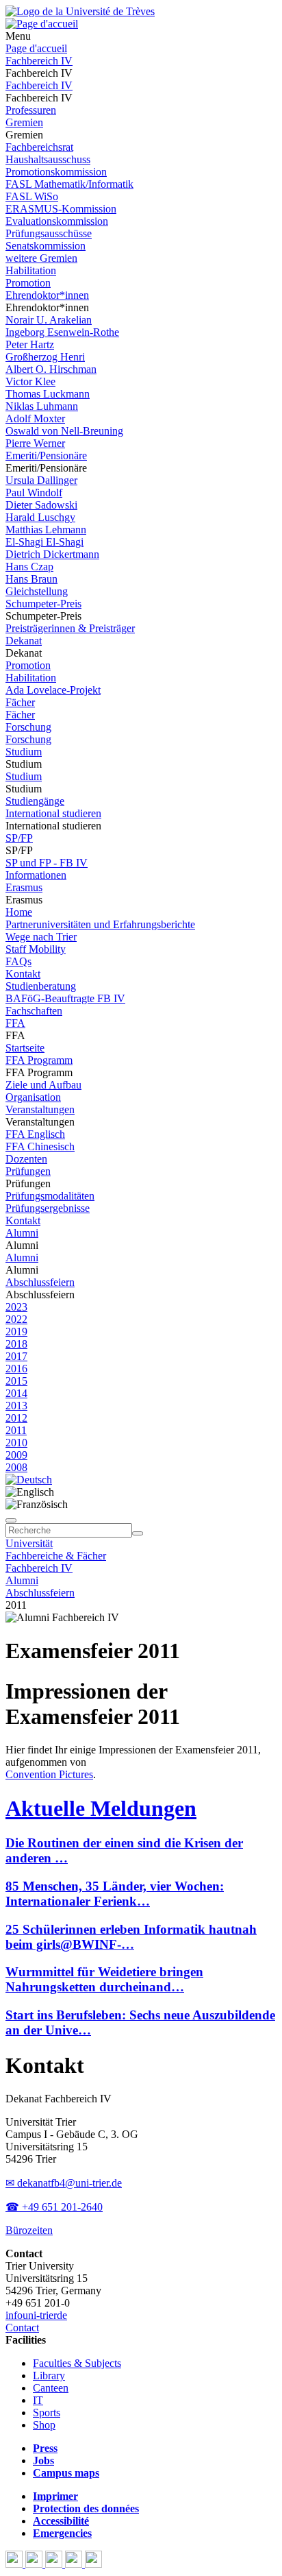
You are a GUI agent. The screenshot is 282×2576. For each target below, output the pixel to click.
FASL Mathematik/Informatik (69, 184)
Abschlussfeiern (40, 1282)
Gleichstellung (37, 591)
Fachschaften (34, 1011)
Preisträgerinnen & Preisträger (70, 628)
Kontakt (23, 974)
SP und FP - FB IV (47, 863)
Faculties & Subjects (77, 2363)
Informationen (36, 875)
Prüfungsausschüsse (49, 233)
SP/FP (19, 838)
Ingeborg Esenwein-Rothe (62, 332)
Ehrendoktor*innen (47, 295)
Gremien (24, 122)
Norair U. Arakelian (49, 320)
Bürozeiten (29, 2230)
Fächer (20, 702)
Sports (47, 2413)
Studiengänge (35, 801)
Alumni (22, 1233)
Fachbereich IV (39, 61)
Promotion (28, 283)
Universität (29, 1543)
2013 (16, 1406)
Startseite (25, 1048)
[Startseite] (80, 11)
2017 (16, 1356)
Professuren (31, 110)
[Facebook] (15, 2564)
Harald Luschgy (40, 517)
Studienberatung (41, 986)
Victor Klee (30, 381)
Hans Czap (29, 567)
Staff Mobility (36, 949)
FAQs (18, 961)
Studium (24, 752)
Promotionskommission (56, 172)
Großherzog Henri (45, 357)
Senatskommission (46, 246)
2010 (16, 1443)
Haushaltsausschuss (48, 159)
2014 (16, 1393)
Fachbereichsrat (39, 147)
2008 (16, 1467)
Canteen (51, 2388)
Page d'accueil (36, 48)
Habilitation (31, 270)
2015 (16, 1381)
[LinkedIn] (93, 2564)
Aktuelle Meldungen (101, 1808)
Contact (22, 2328)
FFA (15, 1023)
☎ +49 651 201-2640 (54, 2207)
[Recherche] (138, 1533)
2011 (16, 1430)
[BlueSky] (35, 2564)
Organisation (33, 1097)
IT (38, 2400)
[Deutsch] (29, 1480)
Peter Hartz (30, 344)
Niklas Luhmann (42, 406)
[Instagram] (75, 2564)
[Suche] (11, 1520)
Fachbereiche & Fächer (56, 1556)
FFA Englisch (35, 1134)
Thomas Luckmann (48, 394)
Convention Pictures (49, 1774)
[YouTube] (55, 2564)
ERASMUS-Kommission (61, 209)
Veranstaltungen (40, 1109)
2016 (16, 1369)
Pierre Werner (35, 443)
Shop (44, 2425)
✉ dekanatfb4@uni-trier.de (64, 2183)
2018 (16, 1344)
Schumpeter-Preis (43, 604)
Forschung (28, 727)
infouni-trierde (36, 2315)
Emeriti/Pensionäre (46, 455)
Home (19, 912)
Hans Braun (31, 579)
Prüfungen (28, 1171)
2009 (16, 1455)
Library (49, 2375)
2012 (16, 1418)
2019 (16, 1332)
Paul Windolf (34, 493)
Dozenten (26, 1159)
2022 (16, 1319)
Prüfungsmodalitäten (50, 1196)
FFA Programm (39, 1060)
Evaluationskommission (57, 221)
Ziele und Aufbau (43, 1085)
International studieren (53, 813)
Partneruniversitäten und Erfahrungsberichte (100, 924)
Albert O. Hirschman (51, 369)
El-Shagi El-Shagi (44, 542)
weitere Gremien (41, 258)
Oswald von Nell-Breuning (64, 431)
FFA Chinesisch (40, 1146)
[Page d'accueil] (42, 24)
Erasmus (24, 887)
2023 (16, 1307)
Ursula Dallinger (41, 480)
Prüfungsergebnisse (48, 1208)
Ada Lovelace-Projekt (53, 690)
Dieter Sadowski (41, 505)
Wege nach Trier (41, 937)
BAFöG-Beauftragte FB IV (65, 998)
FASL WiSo (32, 196)
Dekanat (24, 641)
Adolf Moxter (35, 418)
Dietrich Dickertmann (52, 554)
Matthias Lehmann (46, 530)
